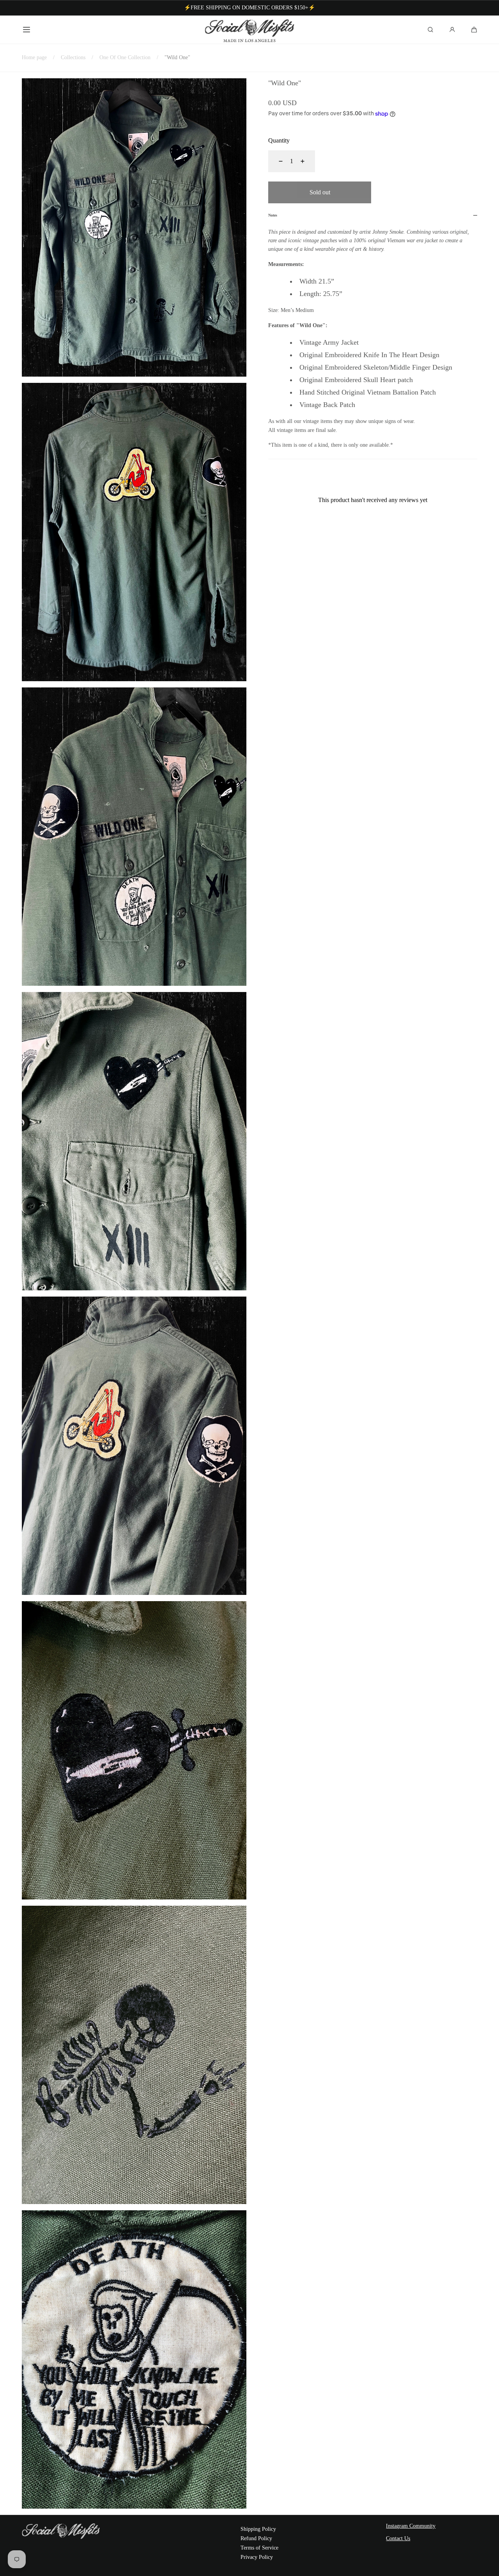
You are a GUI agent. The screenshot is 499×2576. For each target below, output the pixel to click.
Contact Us (398, 2538)
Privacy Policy (257, 2557)
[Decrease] (276, 161)
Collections (73, 57)
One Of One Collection (125, 57)
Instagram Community (411, 2526)
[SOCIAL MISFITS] (250, 30)
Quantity (279, 140)
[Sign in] (452, 30)
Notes (273, 215)
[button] (27, 30)
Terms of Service (259, 2548)
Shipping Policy (258, 2529)
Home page (34, 57)
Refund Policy (256, 2538)
